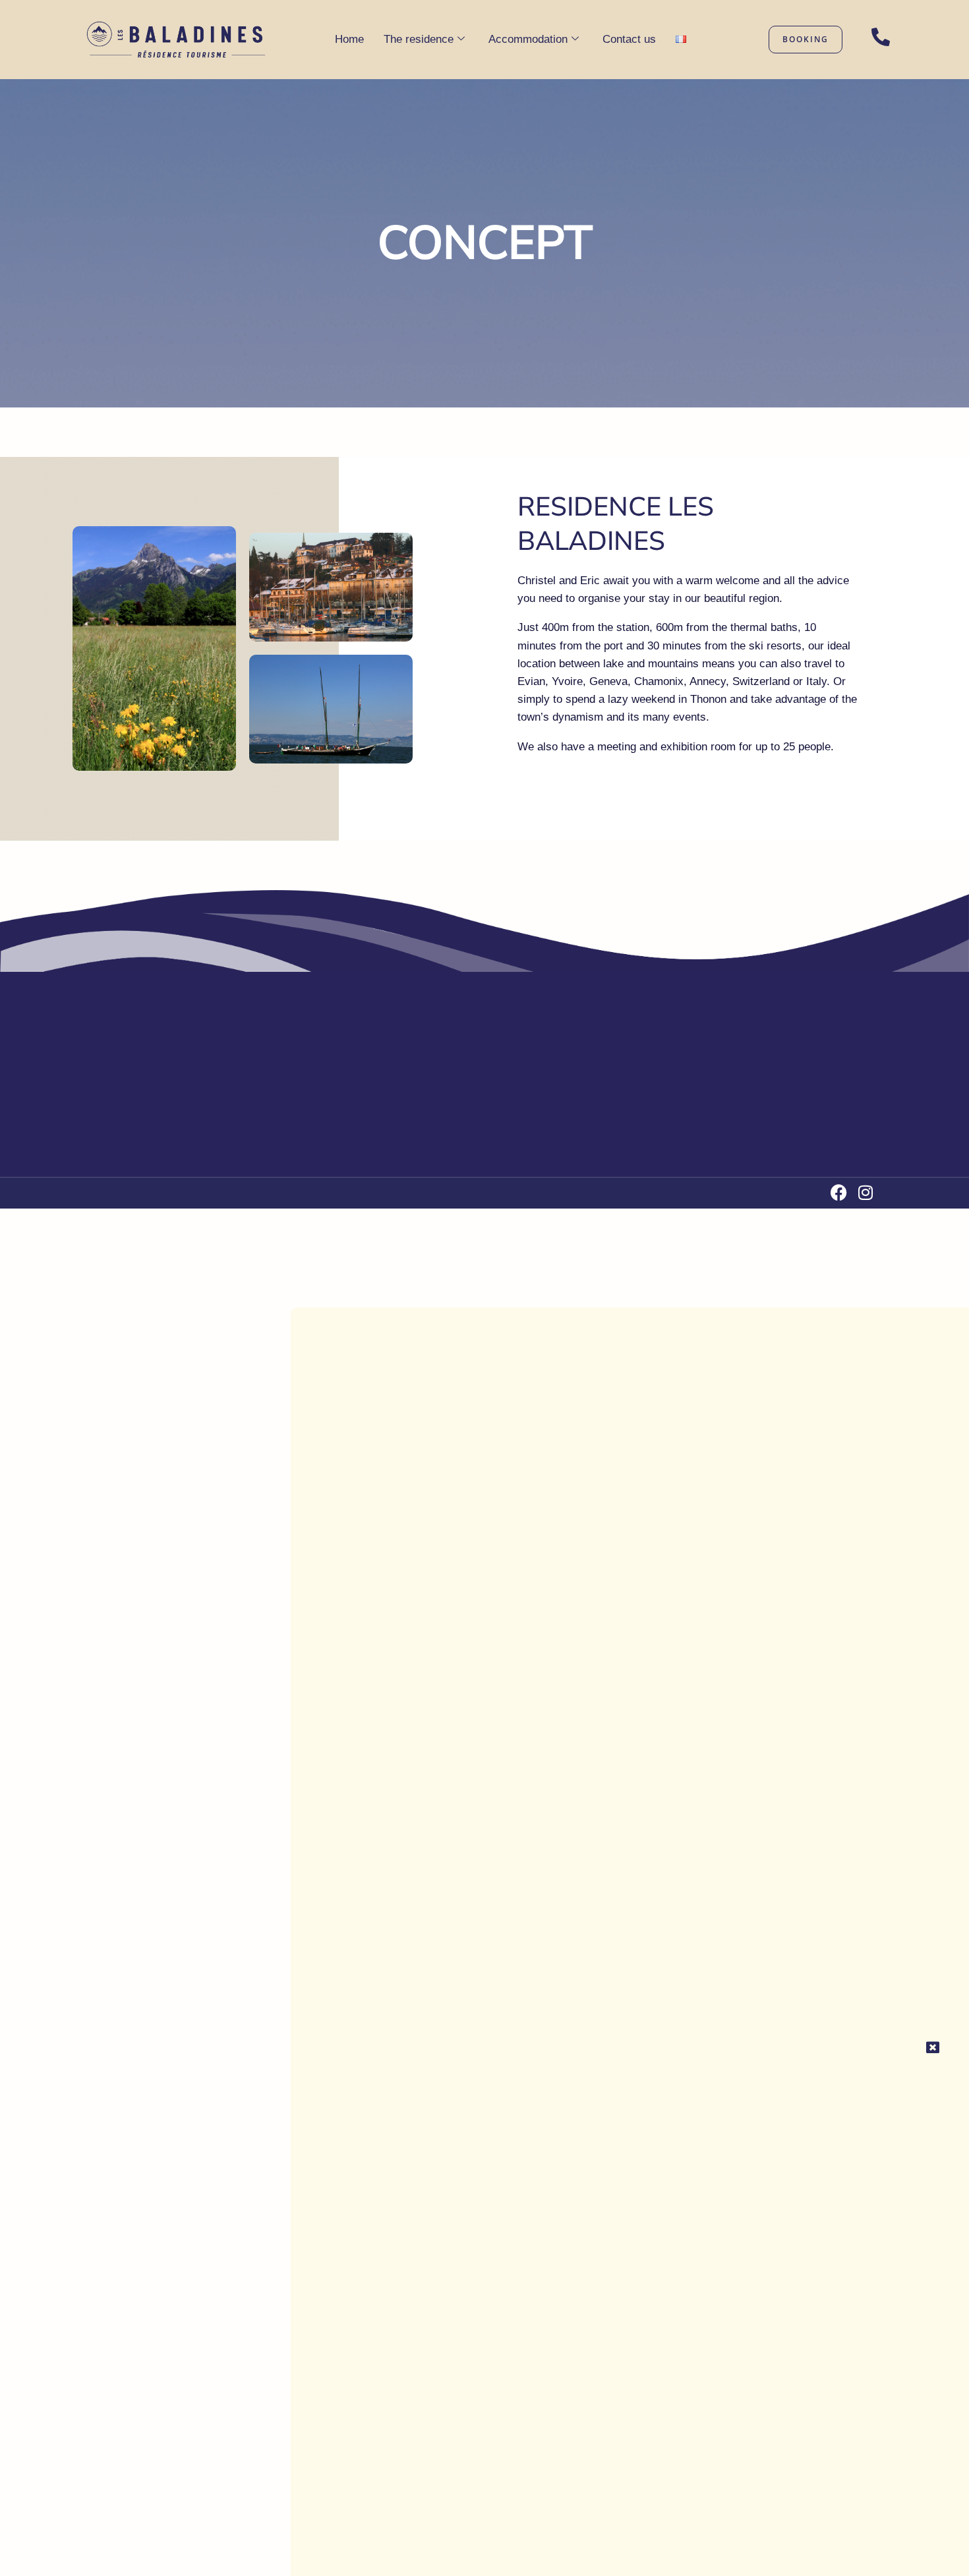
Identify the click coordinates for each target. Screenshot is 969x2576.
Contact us (629, 39)
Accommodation (528, 39)
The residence (419, 39)
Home (349, 39)
